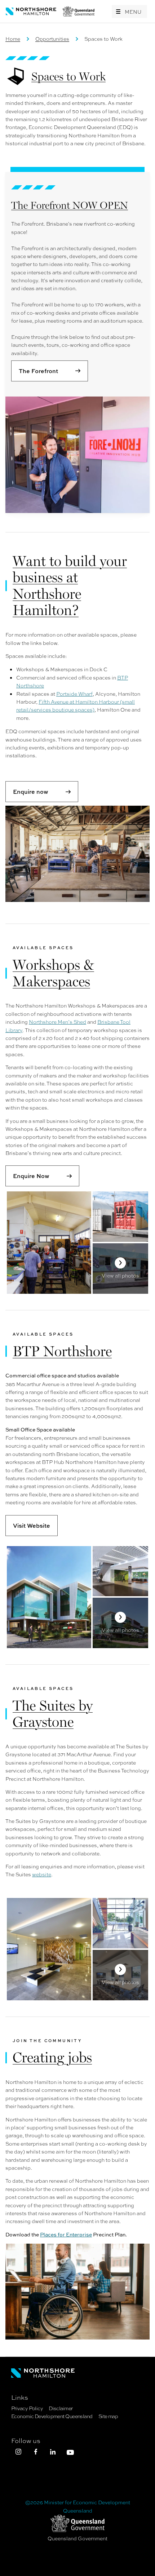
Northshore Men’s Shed (57, 1022)
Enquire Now (31, 1176)
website (42, 1874)
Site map (108, 2416)
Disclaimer (61, 2408)
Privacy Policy (27, 2408)
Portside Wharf (74, 694)
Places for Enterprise (66, 2234)
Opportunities (52, 39)
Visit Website (32, 1526)
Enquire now (31, 792)
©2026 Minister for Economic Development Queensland (78, 2506)
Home (13, 39)
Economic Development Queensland (52, 2416)
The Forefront (38, 371)
